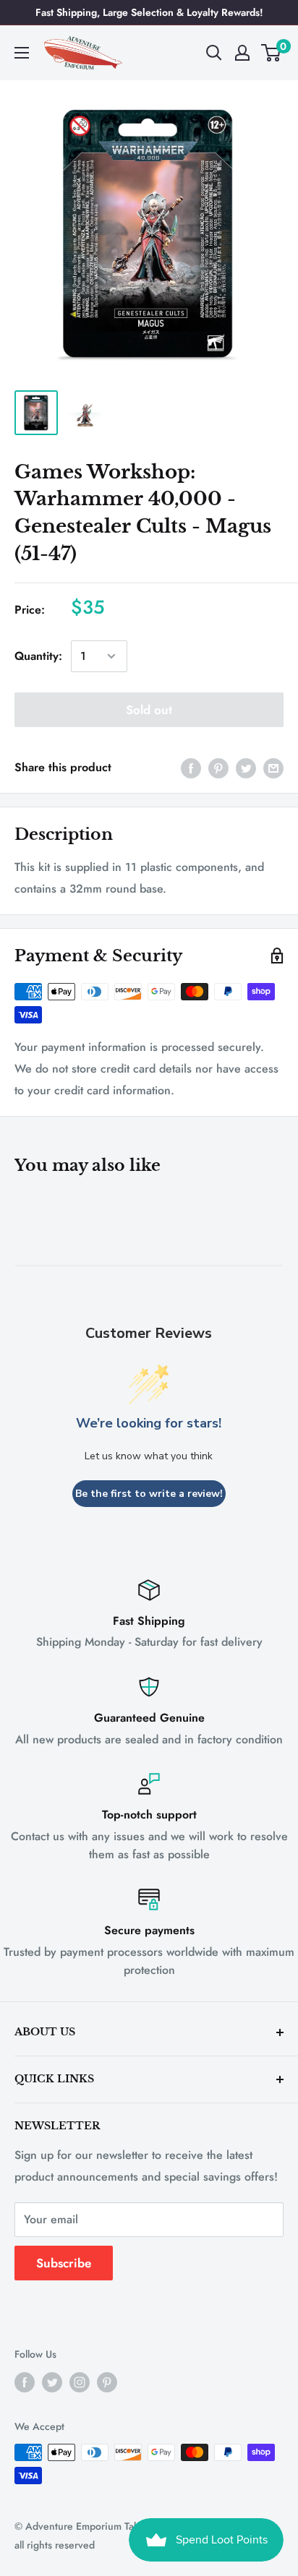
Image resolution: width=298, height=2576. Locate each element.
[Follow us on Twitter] (52, 2382)
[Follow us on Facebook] (25, 2382)
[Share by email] (273, 767)
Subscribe (64, 2263)
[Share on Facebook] (191, 767)
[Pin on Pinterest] (218, 767)
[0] (272, 53)
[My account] (242, 53)
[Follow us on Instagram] (80, 2382)
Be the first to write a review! (149, 1494)
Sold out (149, 710)
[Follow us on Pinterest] (107, 2382)
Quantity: (38, 656)
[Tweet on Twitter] (246, 767)
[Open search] (214, 53)
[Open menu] (22, 53)
